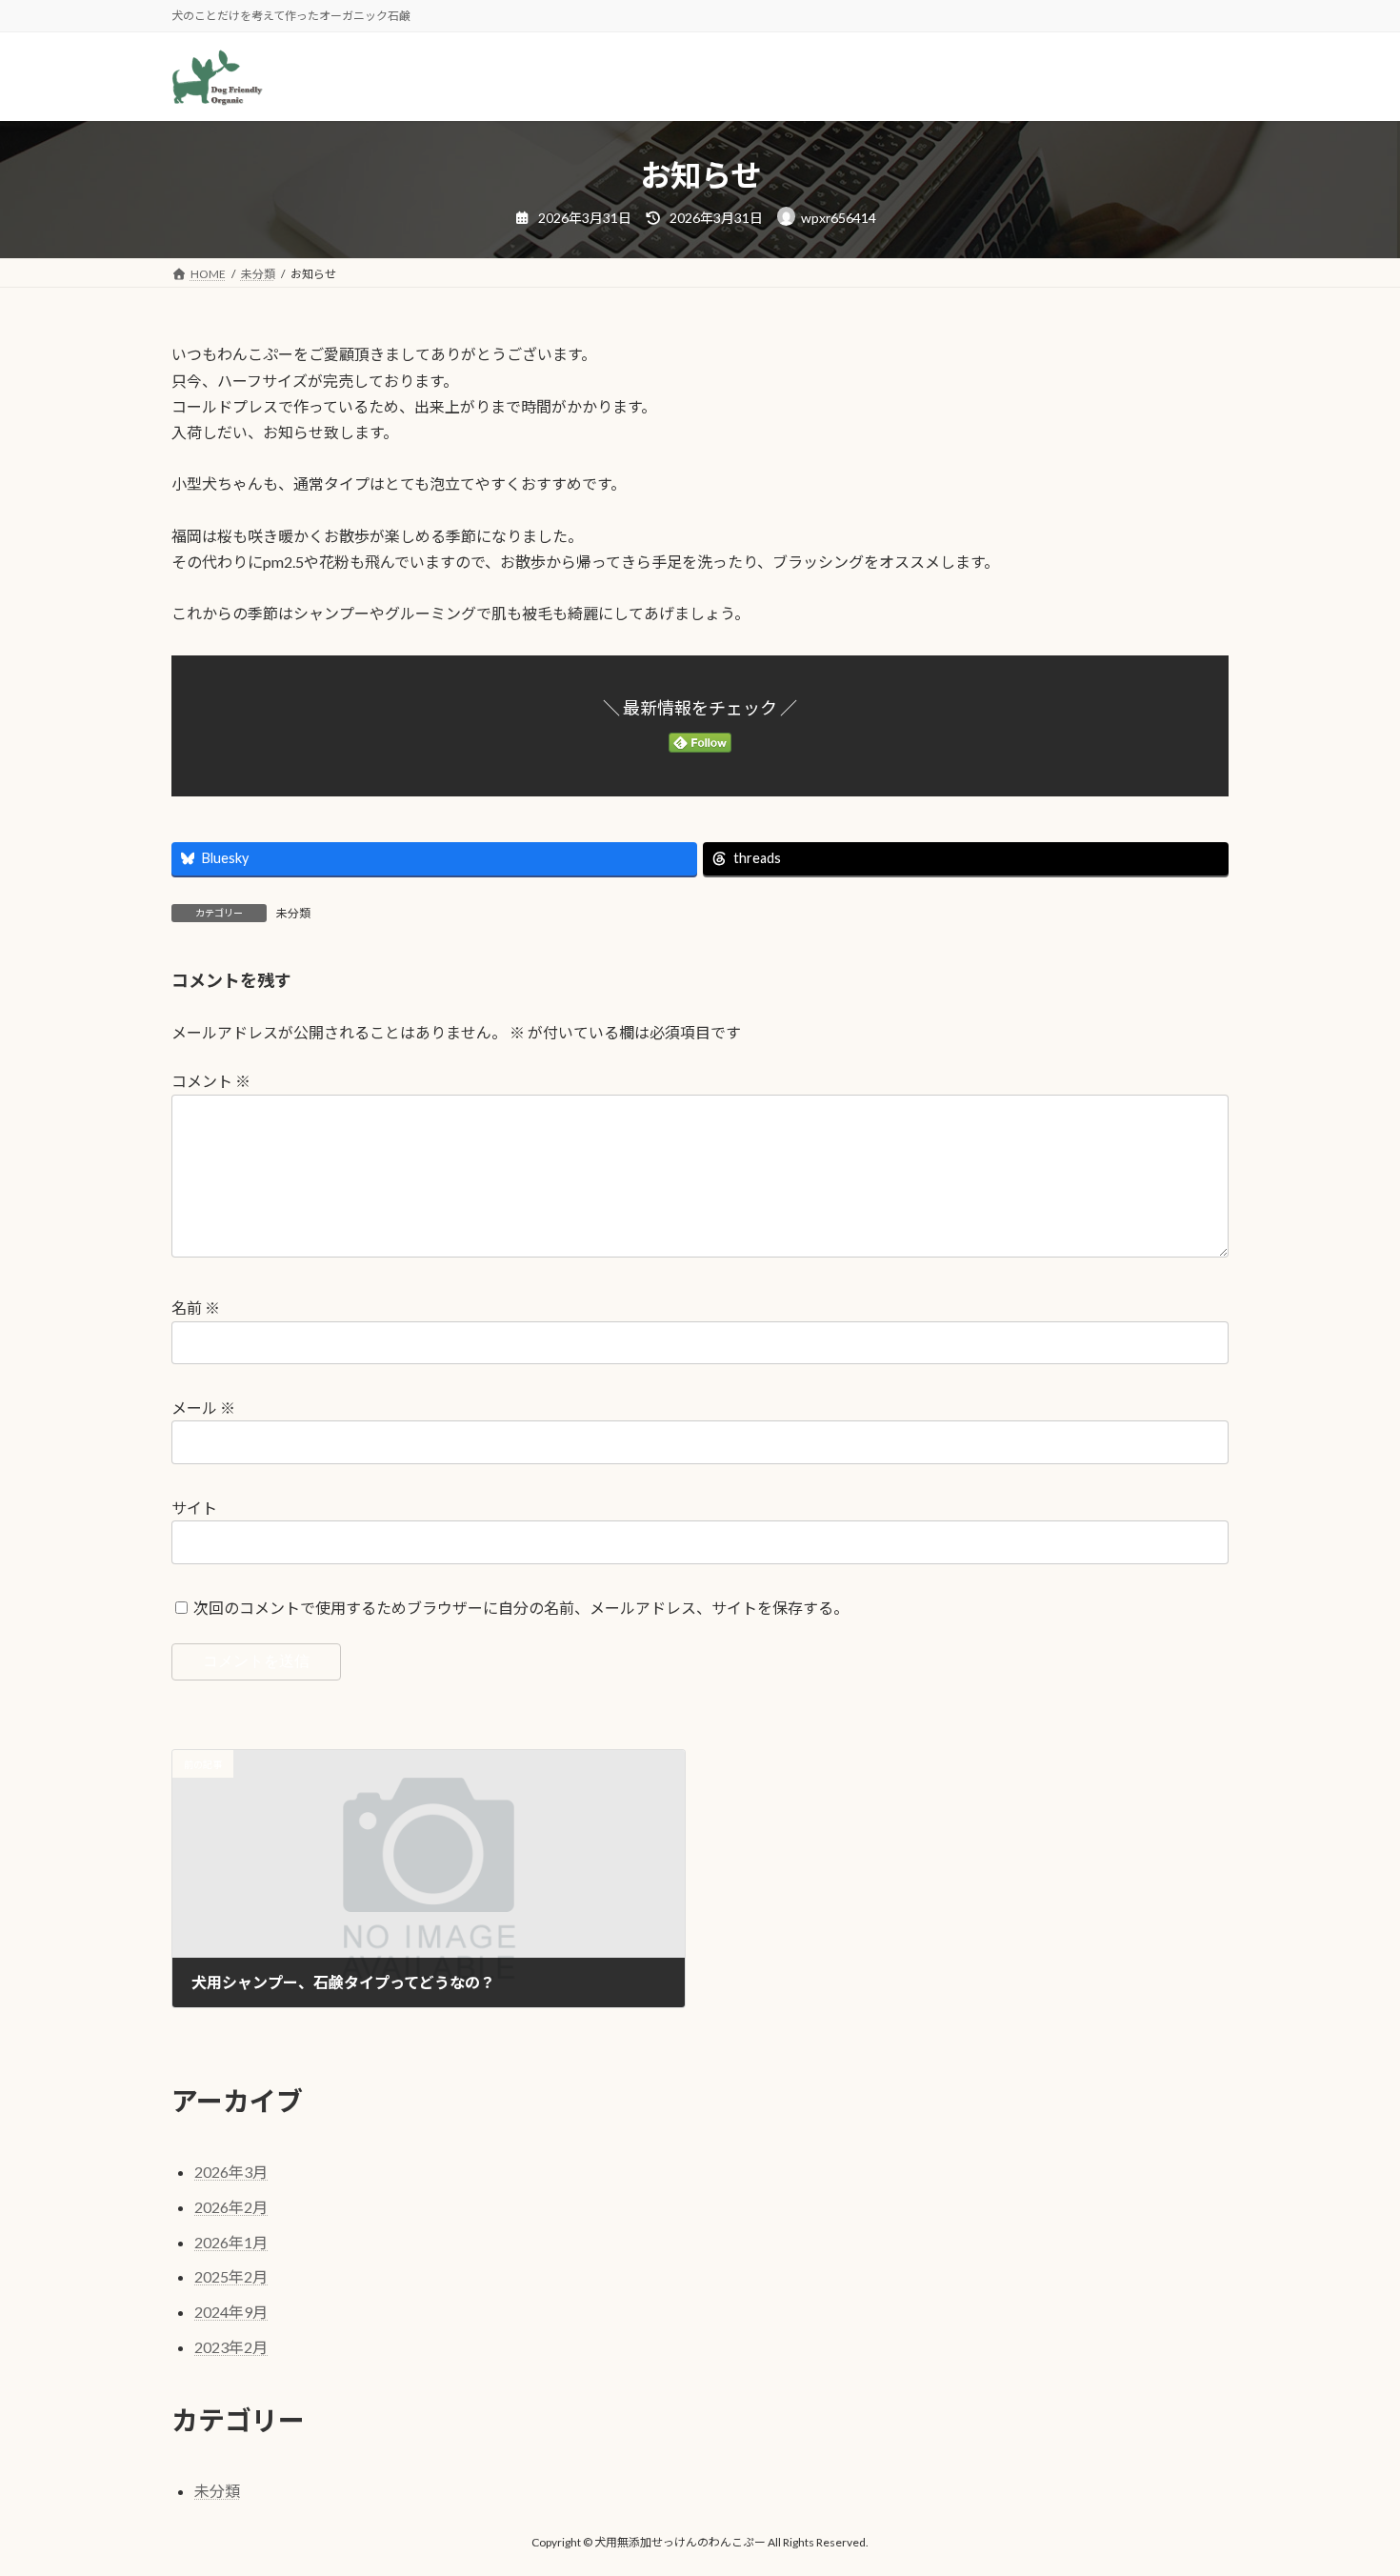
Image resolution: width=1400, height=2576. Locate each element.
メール (203, 1408)
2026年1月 (231, 2242)
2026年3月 (231, 2172)
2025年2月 (231, 2276)
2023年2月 (231, 2347)
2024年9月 (231, 2312)
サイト (194, 1508)
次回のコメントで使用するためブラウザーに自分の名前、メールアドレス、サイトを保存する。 (521, 1608)
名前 (196, 1308)
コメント (211, 1081)
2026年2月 (231, 2207)
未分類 (293, 913)
